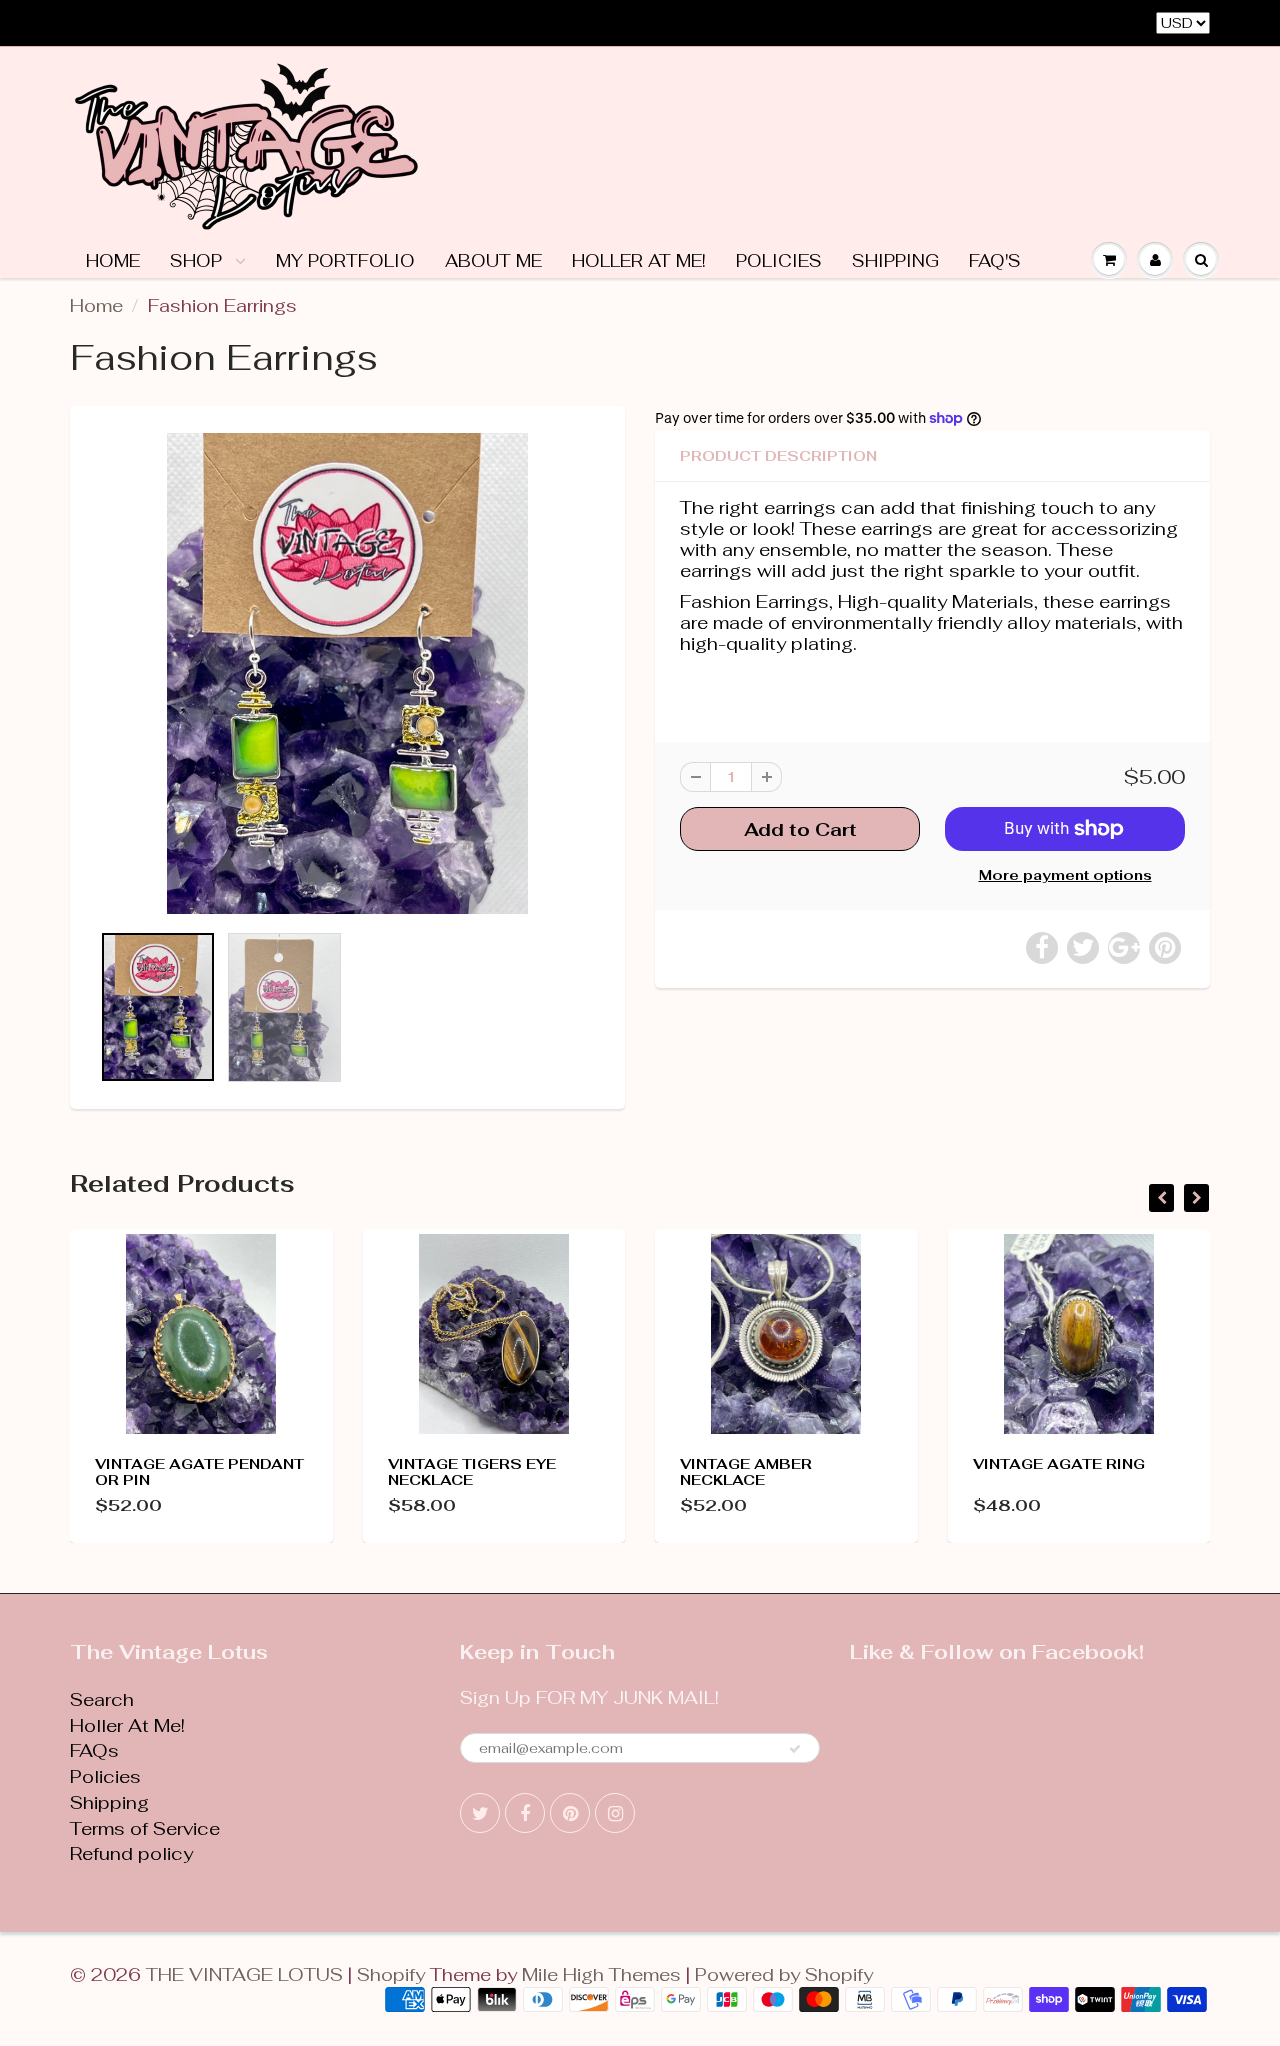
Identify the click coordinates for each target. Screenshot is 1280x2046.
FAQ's (995, 261)
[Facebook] (525, 1813)
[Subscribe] (795, 1749)
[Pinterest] (570, 1813)
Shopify (391, 1974)
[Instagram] (615, 1813)
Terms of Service (145, 1828)
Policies (779, 261)
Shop (198, 261)
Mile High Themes (601, 1974)
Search (102, 1699)
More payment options (1065, 875)
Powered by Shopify (784, 1974)
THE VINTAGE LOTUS (244, 1974)
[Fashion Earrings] (347, 673)
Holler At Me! (639, 261)
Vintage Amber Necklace (746, 1472)
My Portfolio (345, 261)
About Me (493, 261)
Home (113, 261)
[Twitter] (480, 1813)
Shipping (895, 261)
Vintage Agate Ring (1059, 1464)
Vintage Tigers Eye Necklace (472, 1472)
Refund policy (131, 1853)
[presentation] (1161, 1198)
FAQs (94, 1750)
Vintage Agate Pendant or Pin (199, 1472)
